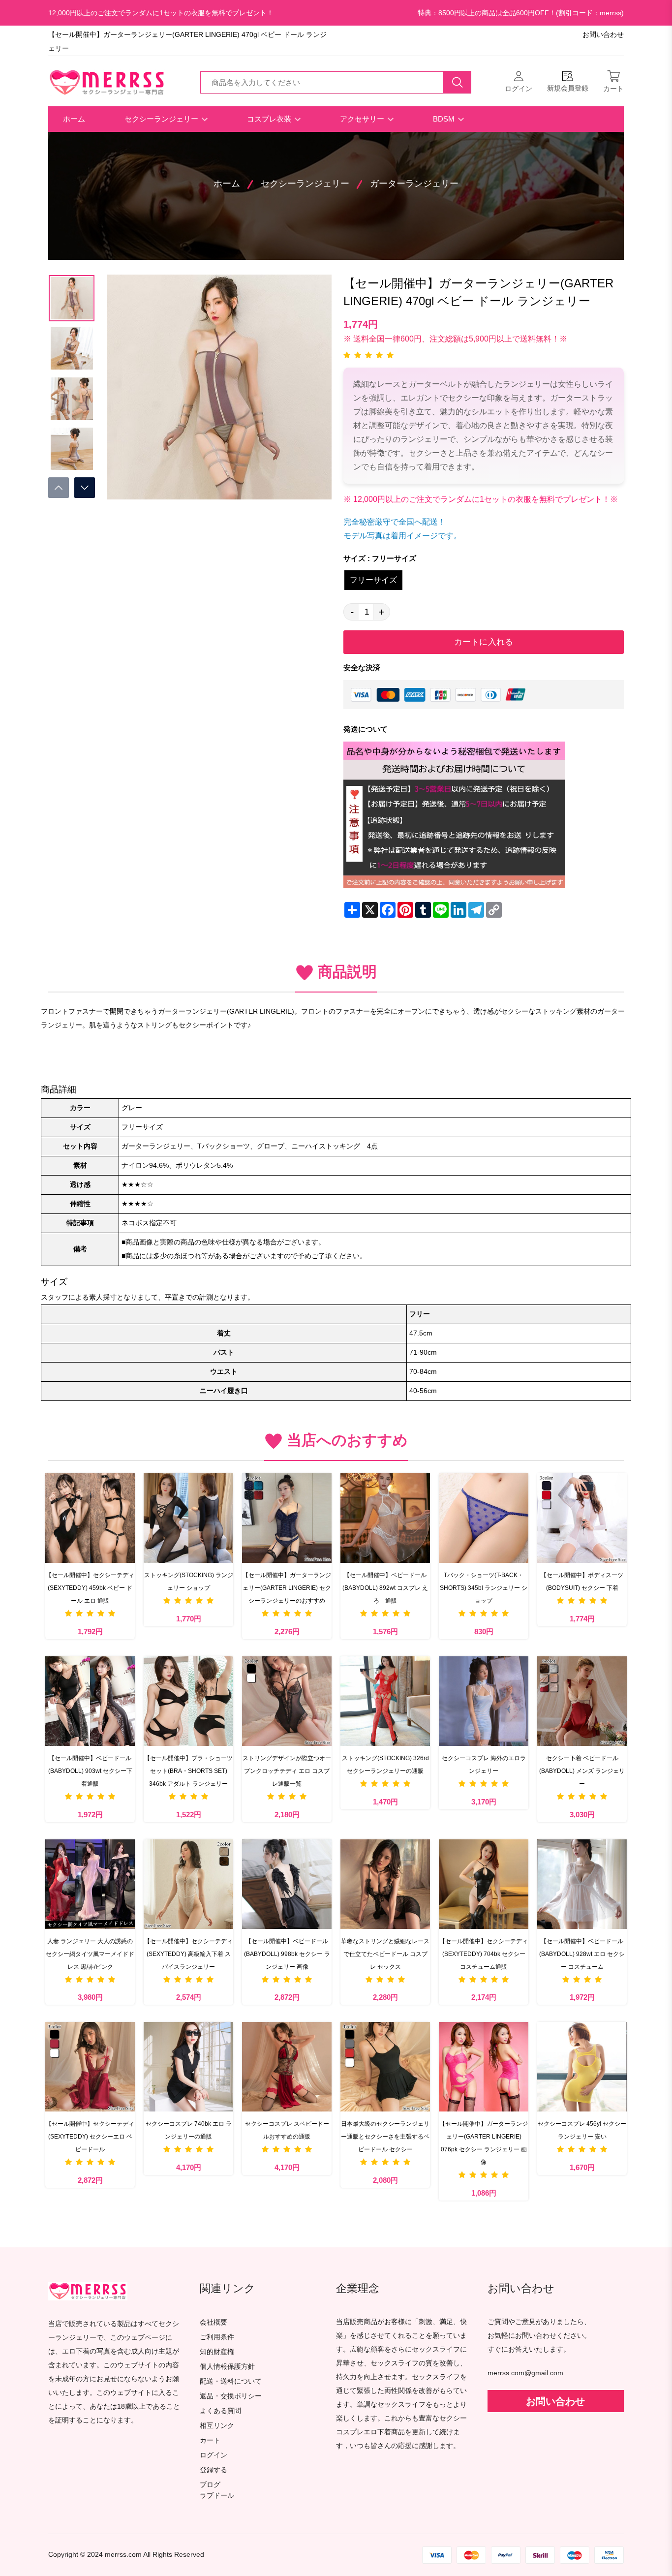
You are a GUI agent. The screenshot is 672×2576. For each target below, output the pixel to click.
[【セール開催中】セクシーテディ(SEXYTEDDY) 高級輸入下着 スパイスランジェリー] (188, 1884)
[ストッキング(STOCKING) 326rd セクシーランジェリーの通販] (385, 1701)
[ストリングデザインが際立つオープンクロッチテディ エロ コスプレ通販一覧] (287, 1701)
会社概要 (214, 2322)
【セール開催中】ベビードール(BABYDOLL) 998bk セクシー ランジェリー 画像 (287, 1954)
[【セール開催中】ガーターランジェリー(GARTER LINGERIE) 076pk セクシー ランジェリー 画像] (484, 2067)
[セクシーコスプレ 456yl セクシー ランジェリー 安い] (582, 2067)
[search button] (458, 82)
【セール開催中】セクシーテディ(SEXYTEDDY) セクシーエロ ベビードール (90, 2137)
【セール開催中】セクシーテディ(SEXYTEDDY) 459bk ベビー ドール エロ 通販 (90, 1588)
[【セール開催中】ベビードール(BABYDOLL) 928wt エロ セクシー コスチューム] (582, 1884)
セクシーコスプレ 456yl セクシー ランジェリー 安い (582, 2130)
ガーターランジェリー (414, 184)
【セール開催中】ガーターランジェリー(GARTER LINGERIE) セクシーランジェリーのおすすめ (287, 1588)
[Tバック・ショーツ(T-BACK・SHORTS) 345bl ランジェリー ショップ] (484, 1518)
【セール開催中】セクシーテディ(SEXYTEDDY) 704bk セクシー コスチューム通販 (484, 1954)
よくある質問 (220, 2411)
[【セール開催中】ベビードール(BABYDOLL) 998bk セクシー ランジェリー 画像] (287, 1884)
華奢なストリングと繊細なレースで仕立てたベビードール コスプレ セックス (385, 1954)
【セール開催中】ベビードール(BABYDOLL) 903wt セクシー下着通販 (90, 1771)
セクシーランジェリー (162, 119)
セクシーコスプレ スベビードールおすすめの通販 (287, 2130)
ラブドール (217, 2496)
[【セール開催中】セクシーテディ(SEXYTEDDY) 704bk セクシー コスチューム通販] (484, 1884)
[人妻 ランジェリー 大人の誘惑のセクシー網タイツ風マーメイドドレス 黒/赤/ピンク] (90, 1884)
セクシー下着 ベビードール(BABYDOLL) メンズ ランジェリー (582, 1771)
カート (210, 2440)
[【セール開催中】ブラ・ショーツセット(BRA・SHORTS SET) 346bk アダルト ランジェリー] (188, 1701)
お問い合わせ (603, 35)
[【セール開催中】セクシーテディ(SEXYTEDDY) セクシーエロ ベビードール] (90, 2067)
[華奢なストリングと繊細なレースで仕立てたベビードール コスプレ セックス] (385, 1884)
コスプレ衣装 (270, 119)
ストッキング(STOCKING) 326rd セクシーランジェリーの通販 (385, 1765)
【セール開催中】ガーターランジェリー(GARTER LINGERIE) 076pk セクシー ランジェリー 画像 (484, 2143)
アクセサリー (363, 119)
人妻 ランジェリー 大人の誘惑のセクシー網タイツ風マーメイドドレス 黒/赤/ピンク (90, 1954)
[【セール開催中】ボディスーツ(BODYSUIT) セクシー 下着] (582, 1518)
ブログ (210, 2485)
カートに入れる (484, 642)
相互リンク (217, 2426)
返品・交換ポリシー (231, 2396)
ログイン (214, 2455)
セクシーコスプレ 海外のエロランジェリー (484, 1765)
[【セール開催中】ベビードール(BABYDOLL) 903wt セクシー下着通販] (90, 1701)
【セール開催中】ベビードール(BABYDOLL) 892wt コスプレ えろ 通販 (385, 1588)
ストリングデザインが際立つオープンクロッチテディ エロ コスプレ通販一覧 (287, 1771)
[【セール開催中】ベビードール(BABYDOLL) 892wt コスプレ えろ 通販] (385, 1518)
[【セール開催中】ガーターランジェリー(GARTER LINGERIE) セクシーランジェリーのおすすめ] (287, 1518)
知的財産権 (217, 2352)
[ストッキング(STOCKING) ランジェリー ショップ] (188, 1518)
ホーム (74, 119)
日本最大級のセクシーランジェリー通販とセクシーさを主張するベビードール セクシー (385, 2137)
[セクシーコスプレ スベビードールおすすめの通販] (287, 2067)
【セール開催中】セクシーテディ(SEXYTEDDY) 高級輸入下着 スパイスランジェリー (188, 1954)
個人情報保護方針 (227, 2367)
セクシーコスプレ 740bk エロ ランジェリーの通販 (189, 2130)
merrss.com (123, 2555)
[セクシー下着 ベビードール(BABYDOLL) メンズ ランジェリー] (582, 1701)
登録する (214, 2470)
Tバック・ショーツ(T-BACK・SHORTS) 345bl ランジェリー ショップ (484, 1588)
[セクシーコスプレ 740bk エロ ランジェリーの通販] (188, 2067)
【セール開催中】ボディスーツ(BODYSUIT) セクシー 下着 (582, 1582)
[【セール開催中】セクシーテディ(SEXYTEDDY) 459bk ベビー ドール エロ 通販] (90, 1518)
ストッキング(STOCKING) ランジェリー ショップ (189, 1582)
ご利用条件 (217, 2337)
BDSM (445, 119)
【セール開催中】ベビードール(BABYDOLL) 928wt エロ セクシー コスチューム (582, 1954)
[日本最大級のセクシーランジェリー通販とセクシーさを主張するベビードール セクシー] (385, 2067)
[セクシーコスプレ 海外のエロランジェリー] (484, 1701)
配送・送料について (231, 2381)
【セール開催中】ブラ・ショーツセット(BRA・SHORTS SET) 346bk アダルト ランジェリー (188, 1771)
